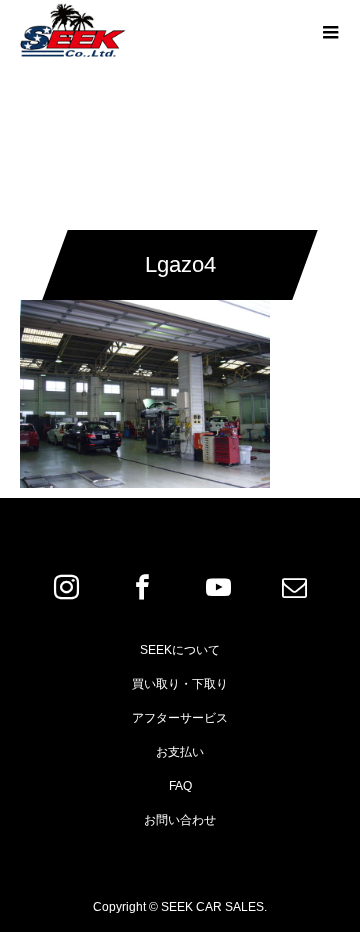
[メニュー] (330, 30)
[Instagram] (66, 588)
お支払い (180, 752)
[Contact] (294, 588)
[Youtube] (218, 588)
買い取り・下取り (180, 684)
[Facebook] (142, 588)
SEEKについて (180, 650)
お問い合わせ (180, 820)
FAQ (180, 786)
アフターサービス (180, 718)
